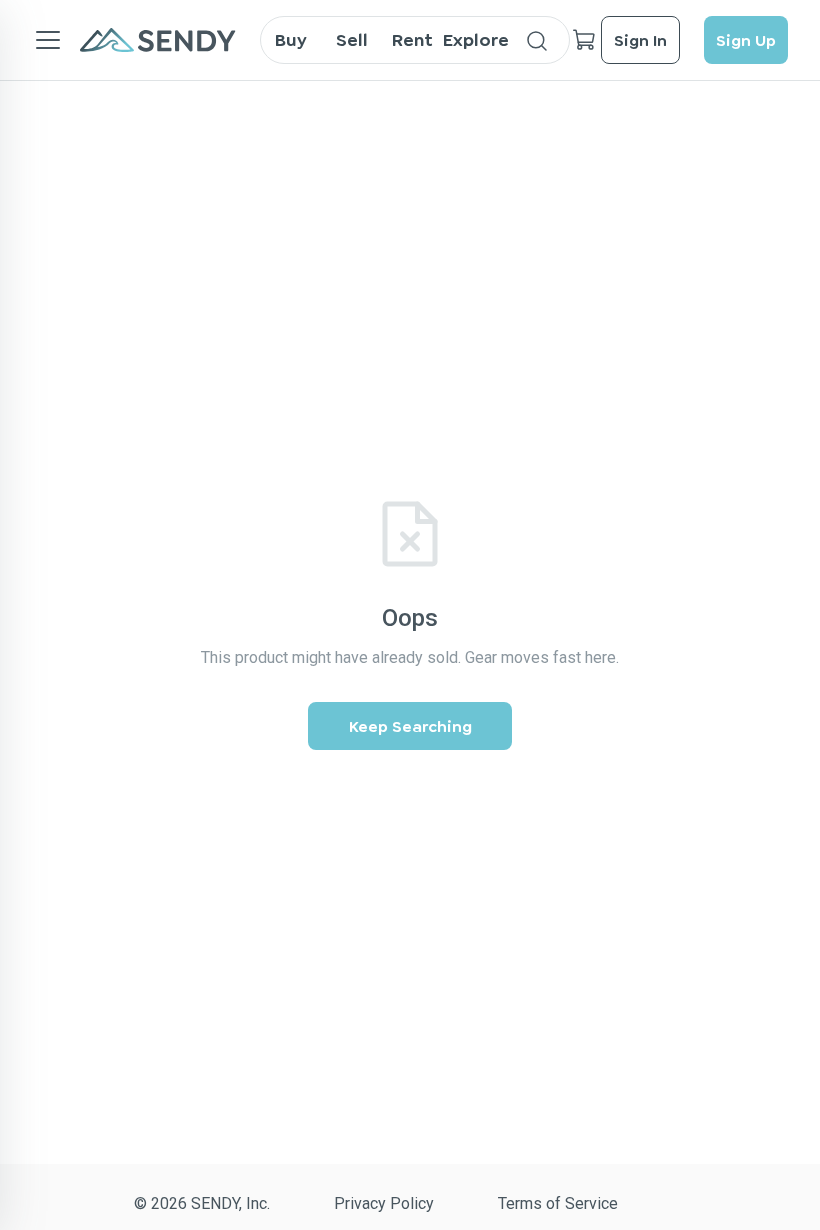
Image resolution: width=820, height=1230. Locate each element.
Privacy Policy (384, 1203)
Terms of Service (558, 1203)
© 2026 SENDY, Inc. (202, 1203)
